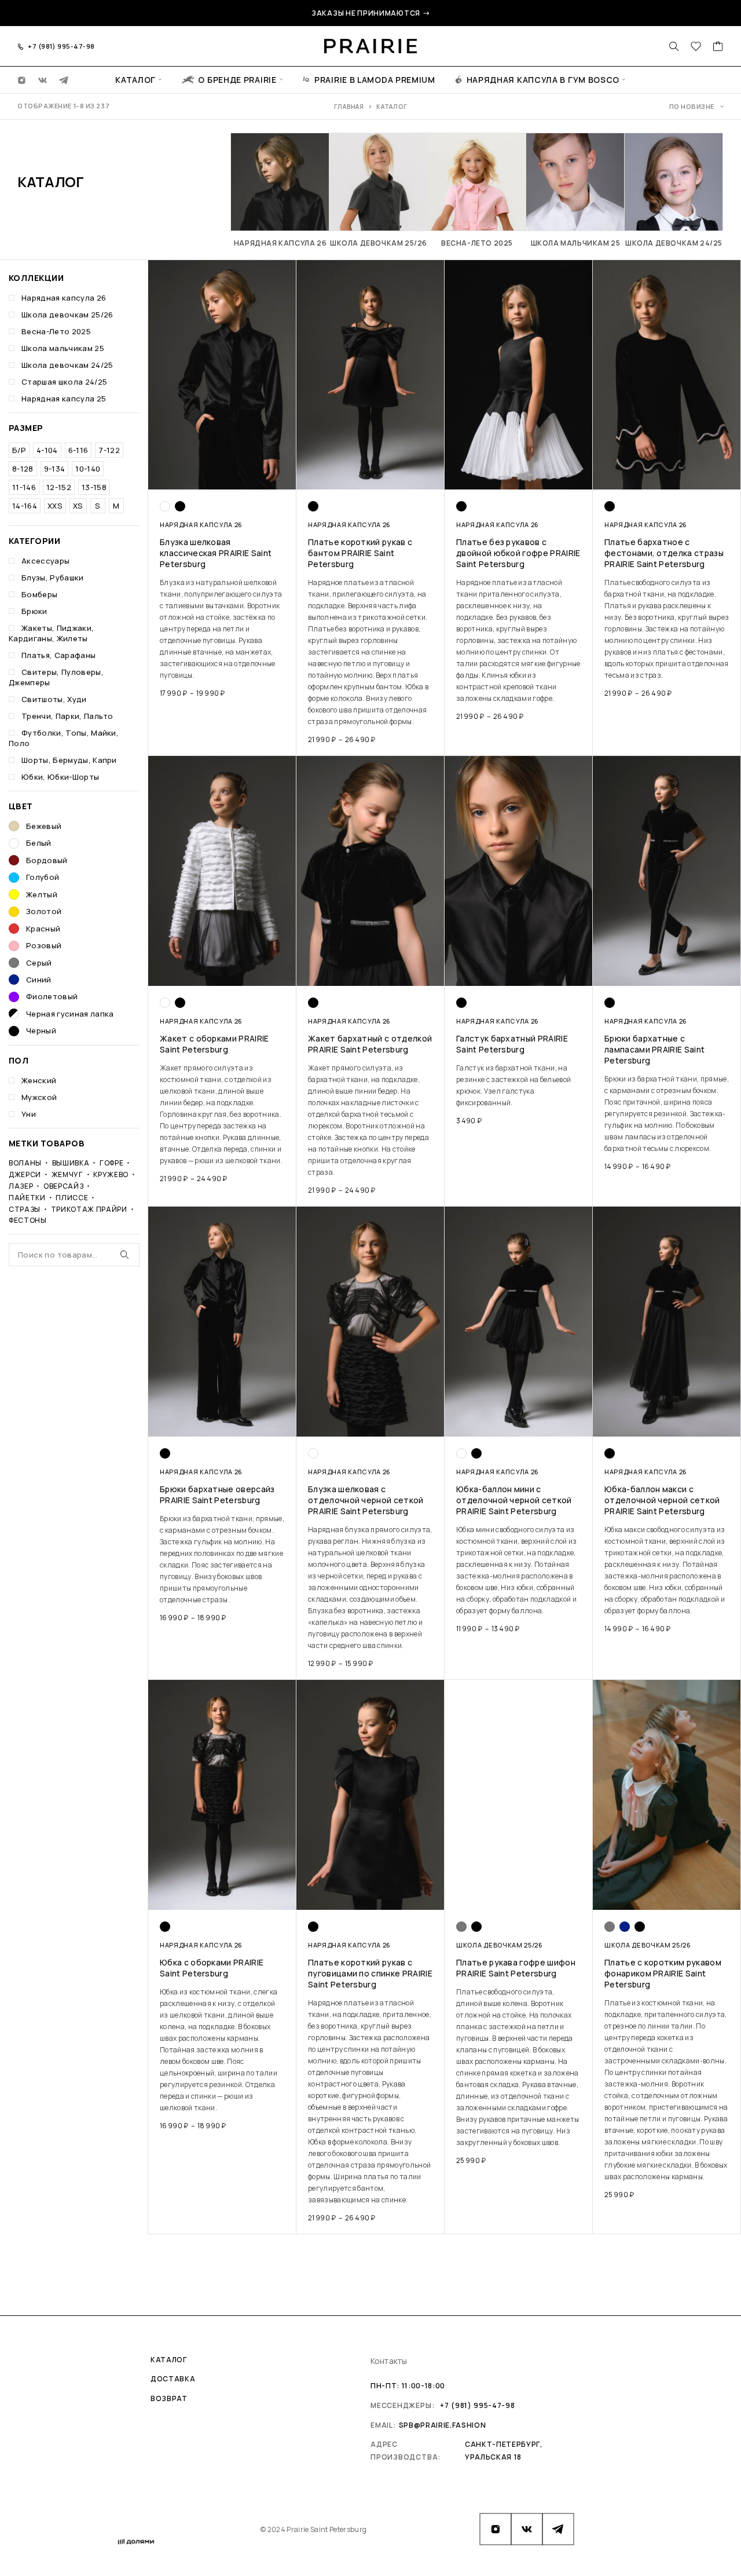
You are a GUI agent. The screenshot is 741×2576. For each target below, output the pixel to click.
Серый (39, 963)
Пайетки (27, 1198)
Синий (39, 980)
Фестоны (28, 1221)
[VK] (43, 79)
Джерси (25, 1174)
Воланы (25, 1163)
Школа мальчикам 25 (63, 348)
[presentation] (222, 629)
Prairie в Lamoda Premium (375, 79)
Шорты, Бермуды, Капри (69, 760)
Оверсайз (63, 1186)
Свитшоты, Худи (54, 699)
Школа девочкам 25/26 (67, 315)
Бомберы (39, 594)
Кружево (111, 1174)
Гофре (111, 1163)
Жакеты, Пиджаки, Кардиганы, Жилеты (51, 633)
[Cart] (718, 47)
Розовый (44, 945)
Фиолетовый (52, 996)
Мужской (39, 1097)
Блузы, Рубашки (53, 578)
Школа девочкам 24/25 (67, 365)
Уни (29, 1114)
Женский (39, 1080)
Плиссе (72, 1198)
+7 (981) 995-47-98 (61, 46)
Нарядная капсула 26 (64, 298)
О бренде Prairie (237, 79)
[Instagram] (22, 79)
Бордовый (47, 860)
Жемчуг (67, 1174)
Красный (43, 929)
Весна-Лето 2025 (56, 331)
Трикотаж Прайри (89, 1209)
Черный (41, 1031)
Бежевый (44, 826)
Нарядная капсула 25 (64, 399)
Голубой (43, 877)
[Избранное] (696, 47)
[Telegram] (64, 79)
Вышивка (71, 1163)
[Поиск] (674, 46)
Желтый (42, 894)
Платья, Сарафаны (58, 655)
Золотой (44, 911)
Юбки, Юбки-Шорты (60, 777)
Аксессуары (45, 561)
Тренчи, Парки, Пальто (67, 716)
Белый (39, 843)
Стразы (25, 1209)
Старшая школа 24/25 (64, 382)
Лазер (21, 1186)
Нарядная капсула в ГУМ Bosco (543, 79)
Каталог (135, 79)
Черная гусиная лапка (70, 1014)
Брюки (34, 611)
